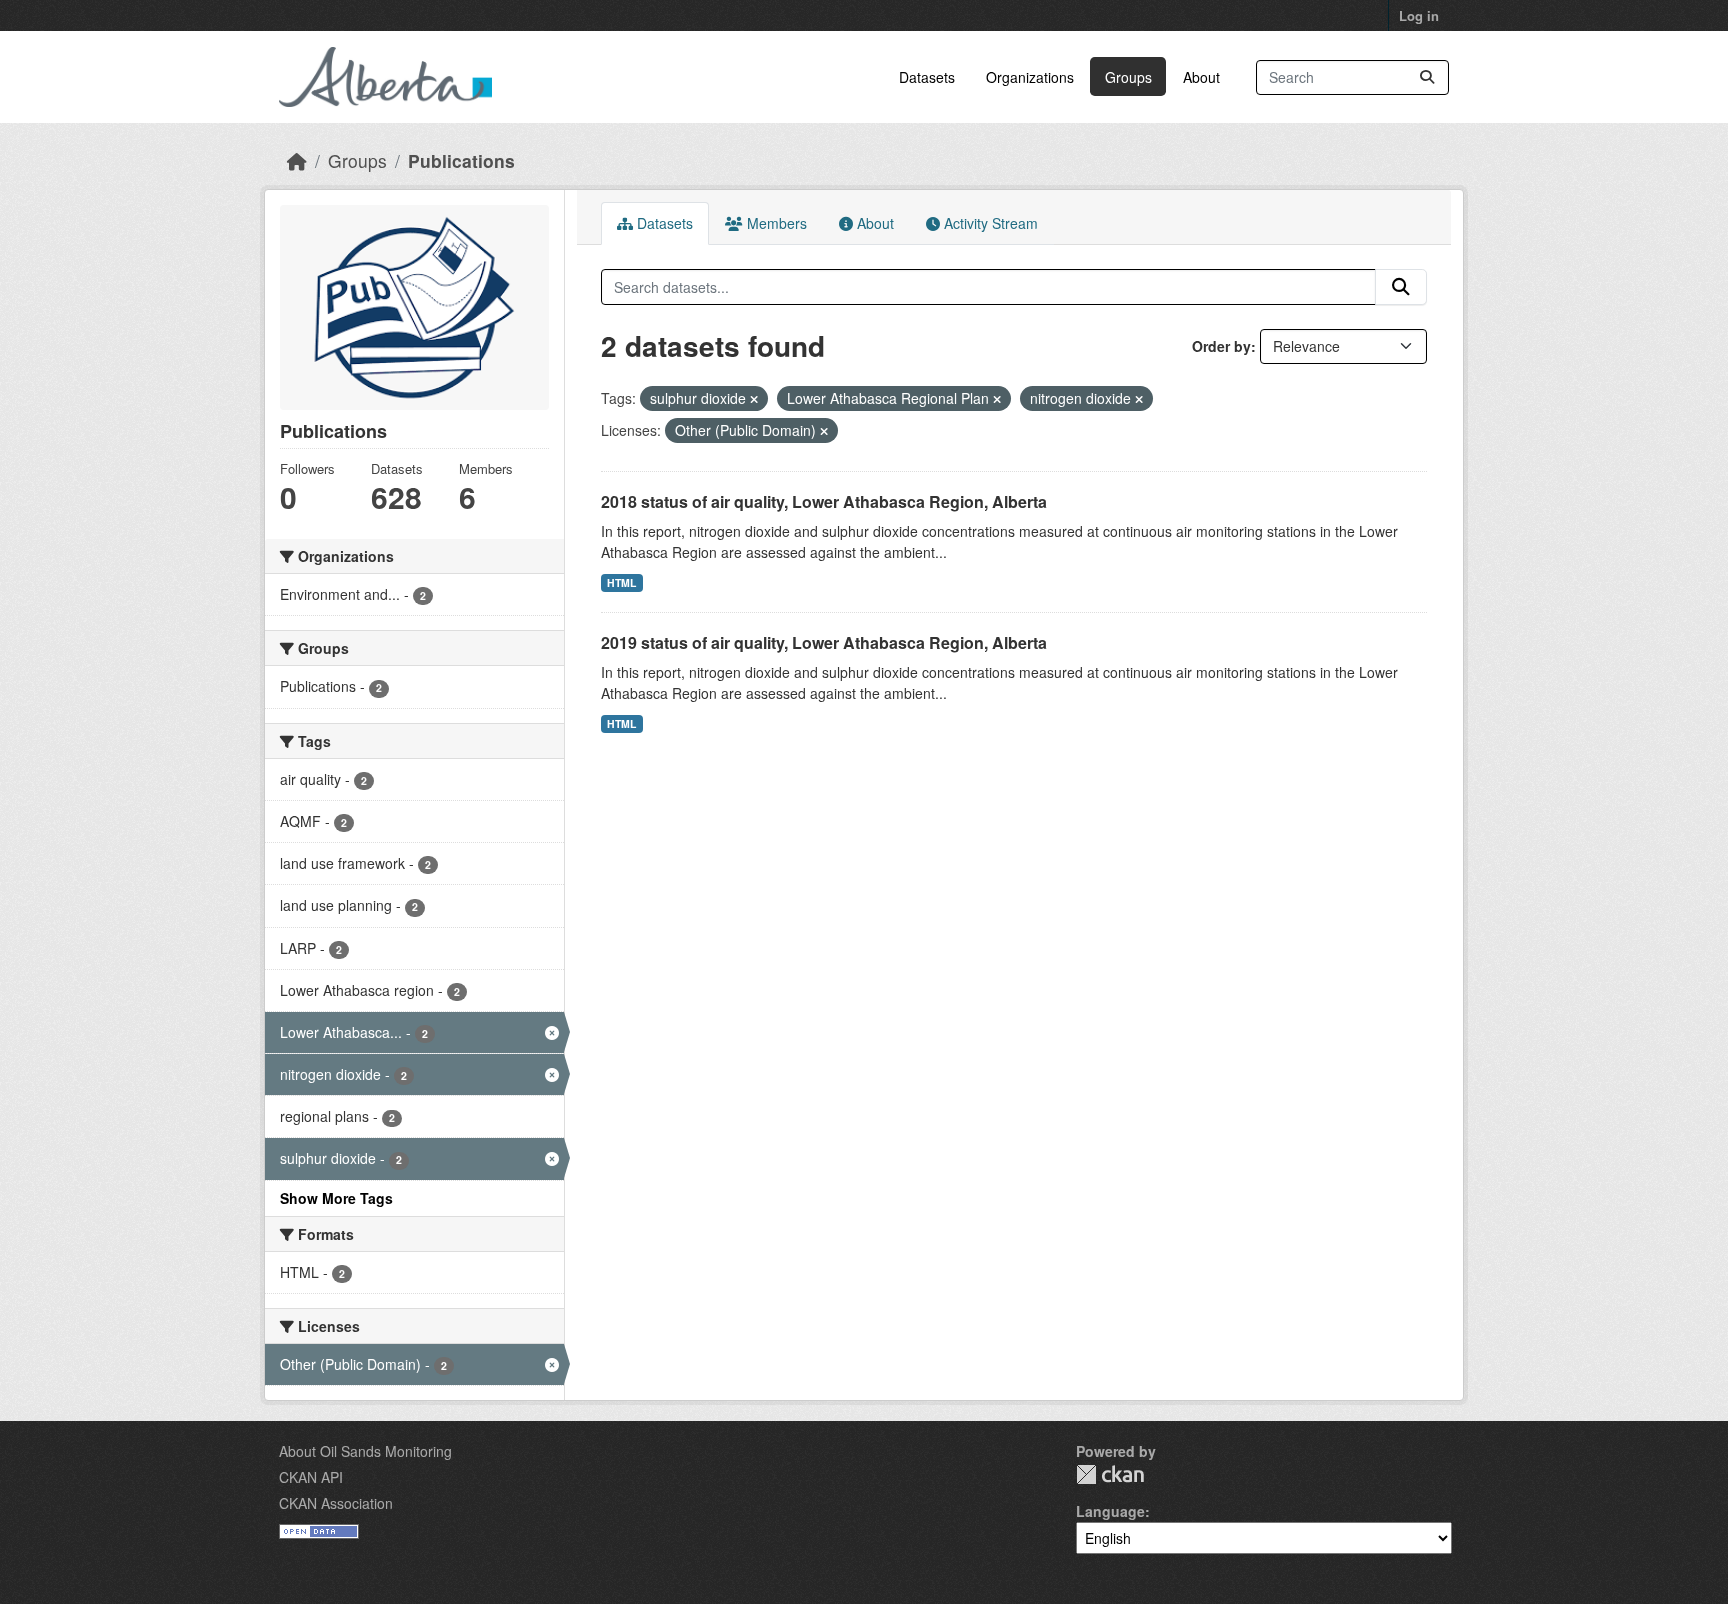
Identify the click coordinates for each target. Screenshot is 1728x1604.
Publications (461, 160)
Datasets (927, 77)
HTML (621, 582)
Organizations (1030, 77)
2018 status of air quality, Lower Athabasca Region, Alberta (824, 501)
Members (775, 223)
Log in (1419, 15)
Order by (1221, 346)
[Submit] (1427, 77)
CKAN (1110, 1474)
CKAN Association (336, 1503)
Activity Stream (989, 223)
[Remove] (754, 399)
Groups (1128, 77)
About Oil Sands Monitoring (365, 1451)
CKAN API (311, 1477)
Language (1110, 1511)
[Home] (297, 160)
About (1201, 77)
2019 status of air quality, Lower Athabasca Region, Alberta (824, 642)
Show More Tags (336, 1198)
